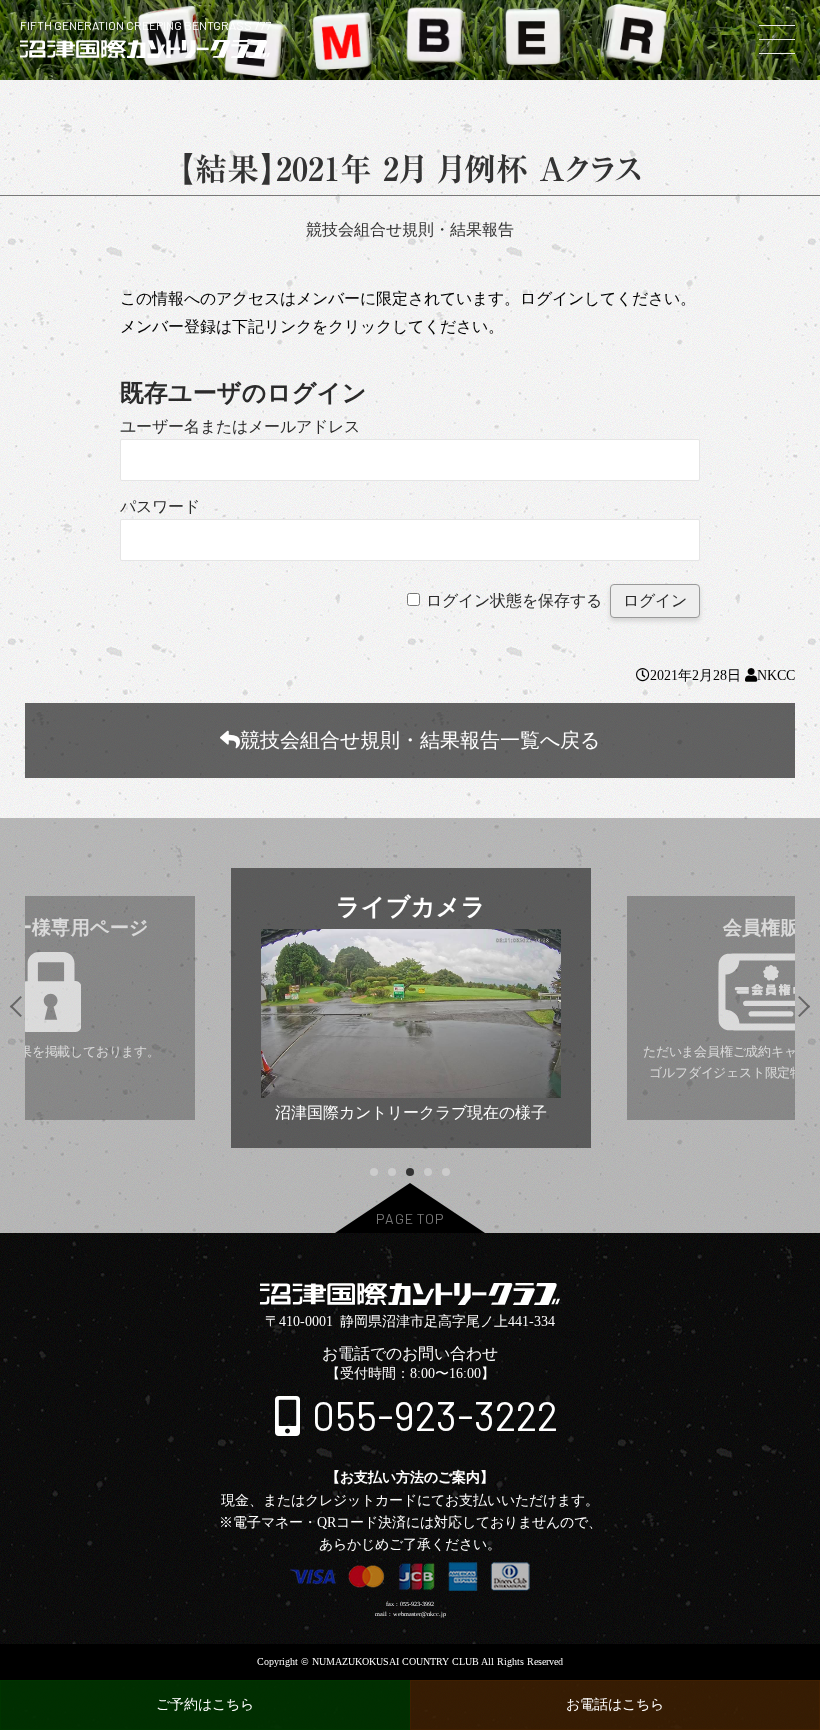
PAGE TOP (410, 1218)
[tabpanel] (411, 1008)
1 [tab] (373, 1172)
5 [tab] (445, 1172)
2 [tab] (391, 1172)
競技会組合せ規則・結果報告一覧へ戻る (420, 740)
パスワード (160, 506)
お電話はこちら (615, 1704)
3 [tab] (409, 1172)
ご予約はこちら (205, 1704)
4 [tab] (427, 1172)
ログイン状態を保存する (514, 600)
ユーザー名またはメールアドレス (240, 426)
